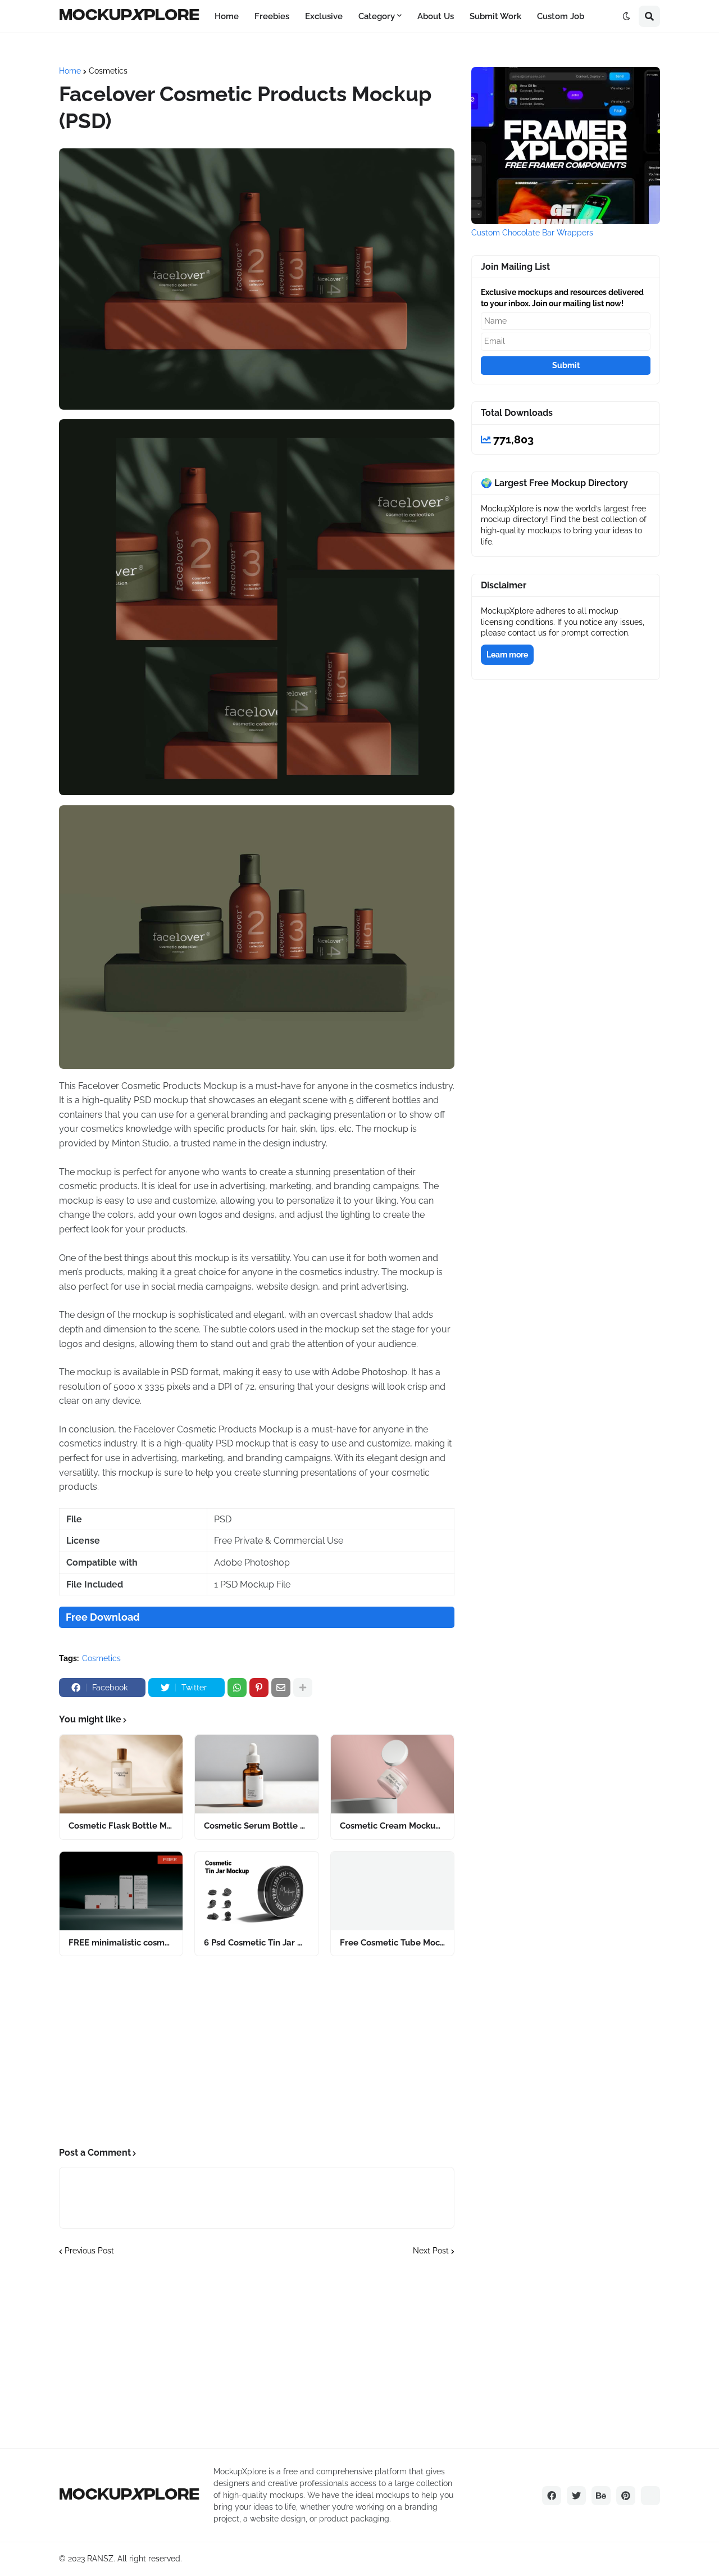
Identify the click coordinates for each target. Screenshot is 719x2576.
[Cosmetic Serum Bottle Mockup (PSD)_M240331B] (256, 1774)
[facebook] (552, 2496)
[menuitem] (227, 16)
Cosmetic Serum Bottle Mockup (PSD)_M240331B (256, 1826)
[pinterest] (626, 2496)
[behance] (601, 2496)
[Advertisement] (257, 2052)
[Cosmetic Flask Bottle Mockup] (121, 1774)
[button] (626, 16)
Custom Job (561, 16)
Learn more (507, 655)
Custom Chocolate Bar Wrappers (532, 233)
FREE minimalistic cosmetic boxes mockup (121, 1943)
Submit (566, 365)
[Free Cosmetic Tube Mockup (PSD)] (392, 1891)
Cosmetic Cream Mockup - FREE (392, 1826)
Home (227, 16)
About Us (436, 16)
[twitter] (576, 2496)
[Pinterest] (259, 1688)
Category (377, 16)
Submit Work (495, 16)
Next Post (431, 2251)
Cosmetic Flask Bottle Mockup (121, 1826)
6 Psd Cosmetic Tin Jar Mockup (256, 1943)
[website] (650, 2496)
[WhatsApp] (237, 1688)
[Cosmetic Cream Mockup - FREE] (392, 1774)
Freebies (272, 16)
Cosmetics (108, 71)
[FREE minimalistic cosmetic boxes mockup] (121, 1891)
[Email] (281, 1688)
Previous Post (89, 2251)
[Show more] (303, 1688)
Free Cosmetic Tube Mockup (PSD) (392, 1943)
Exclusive (324, 16)
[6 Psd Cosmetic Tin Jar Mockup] (256, 1891)
